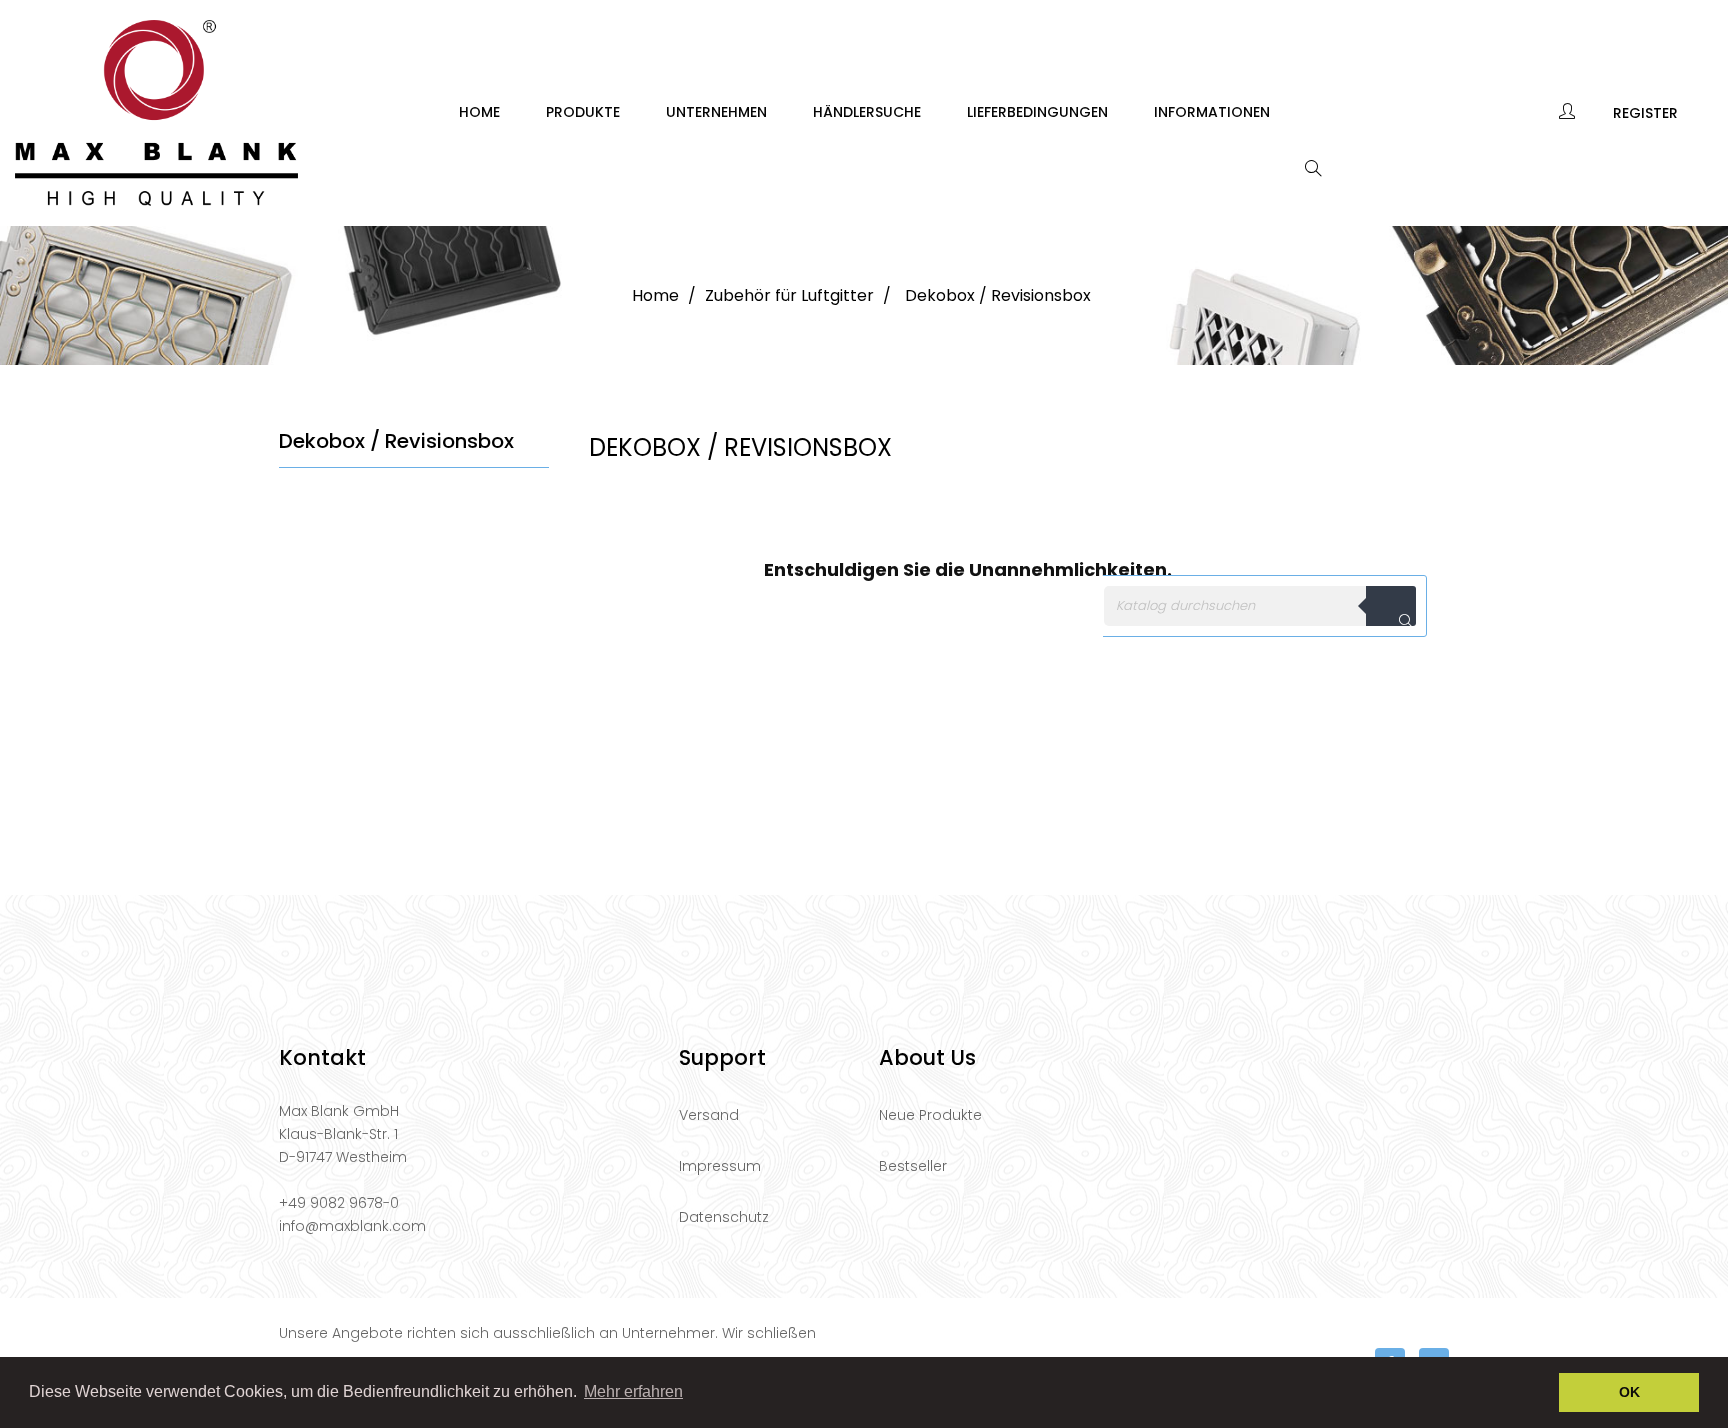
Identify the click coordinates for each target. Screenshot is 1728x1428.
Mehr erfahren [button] (633, 1391)
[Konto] (1568, 113)
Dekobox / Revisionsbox (396, 441)
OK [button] (1629, 1392)
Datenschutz (724, 1217)
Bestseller (913, 1166)
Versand (709, 1115)
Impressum (720, 1166)
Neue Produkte (930, 1115)
